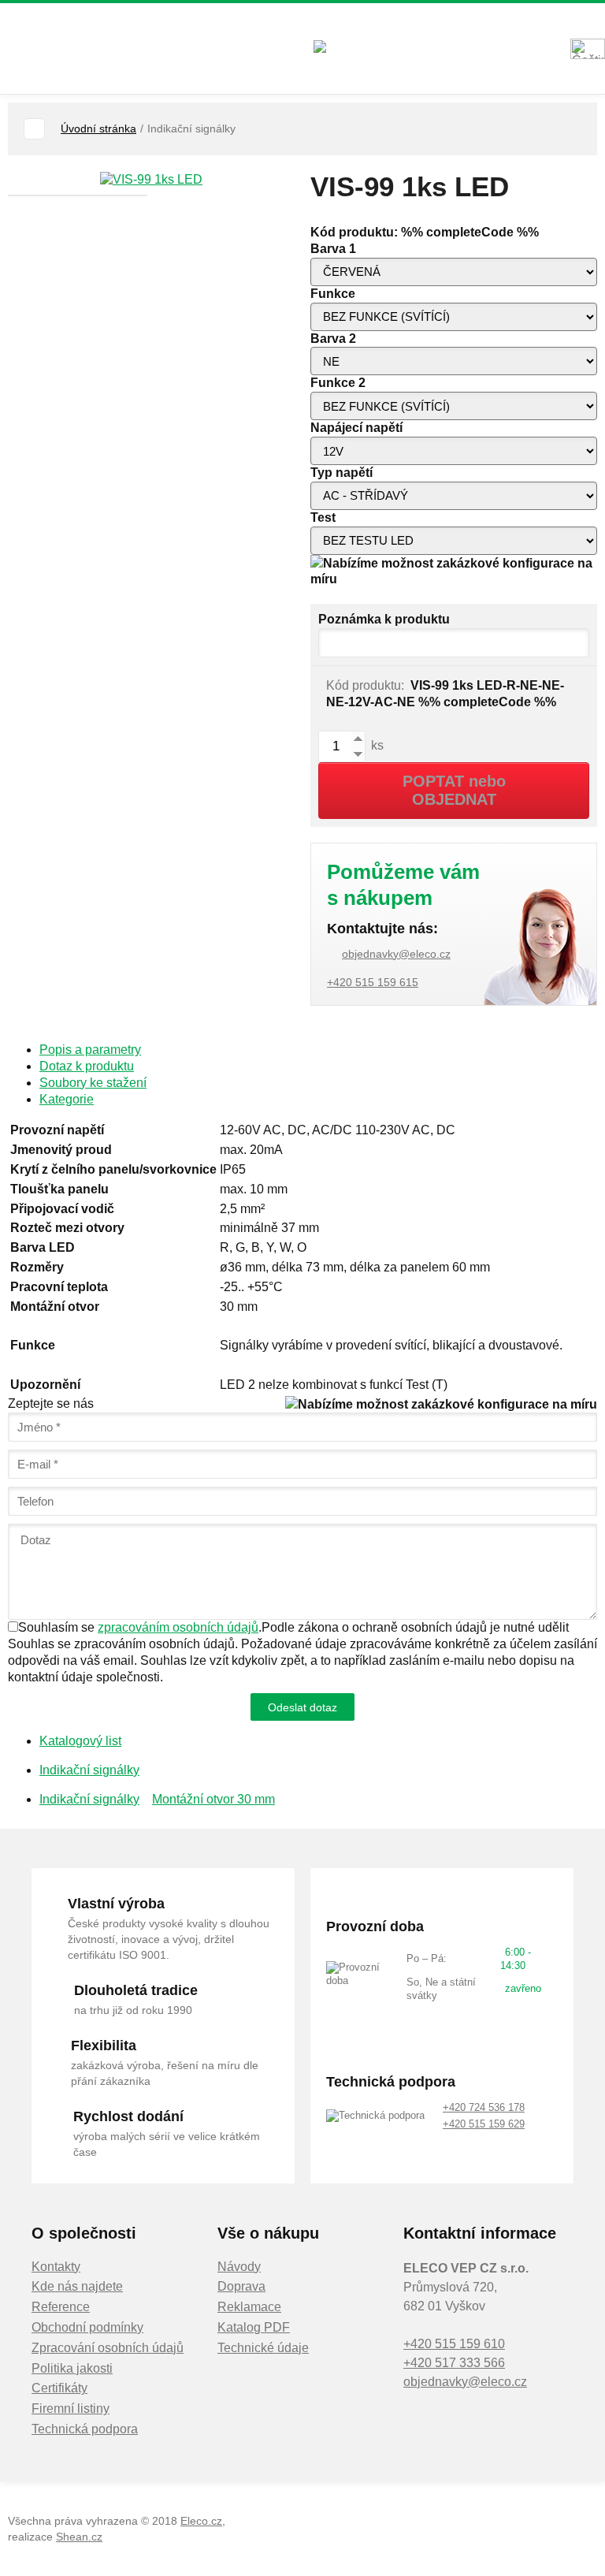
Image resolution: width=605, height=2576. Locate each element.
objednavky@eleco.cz (396, 954)
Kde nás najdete (77, 2286)
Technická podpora (85, 2429)
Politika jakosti (72, 2368)
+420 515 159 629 (484, 2124)
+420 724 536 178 (484, 2107)
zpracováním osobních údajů (178, 1627)
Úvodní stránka (98, 128)
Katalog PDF (254, 2327)
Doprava (241, 2286)
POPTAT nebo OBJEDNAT (454, 790)
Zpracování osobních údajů (108, 2348)
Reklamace (249, 2307)
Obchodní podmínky (87, 2327)
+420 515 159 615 (373, 982)
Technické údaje (263, 2348)
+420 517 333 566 (454, 2363)
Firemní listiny (71, 2408)
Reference (61, 2307)
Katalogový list (80, 1741)
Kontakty (56, 2267)
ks (376, 745)
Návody (239, 2267)
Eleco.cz (201, 2521)
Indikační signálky (89, 1770)
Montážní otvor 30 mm (213, 1799)
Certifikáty (59, 2388)
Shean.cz (79, 2537)
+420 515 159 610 (454, 2344)
